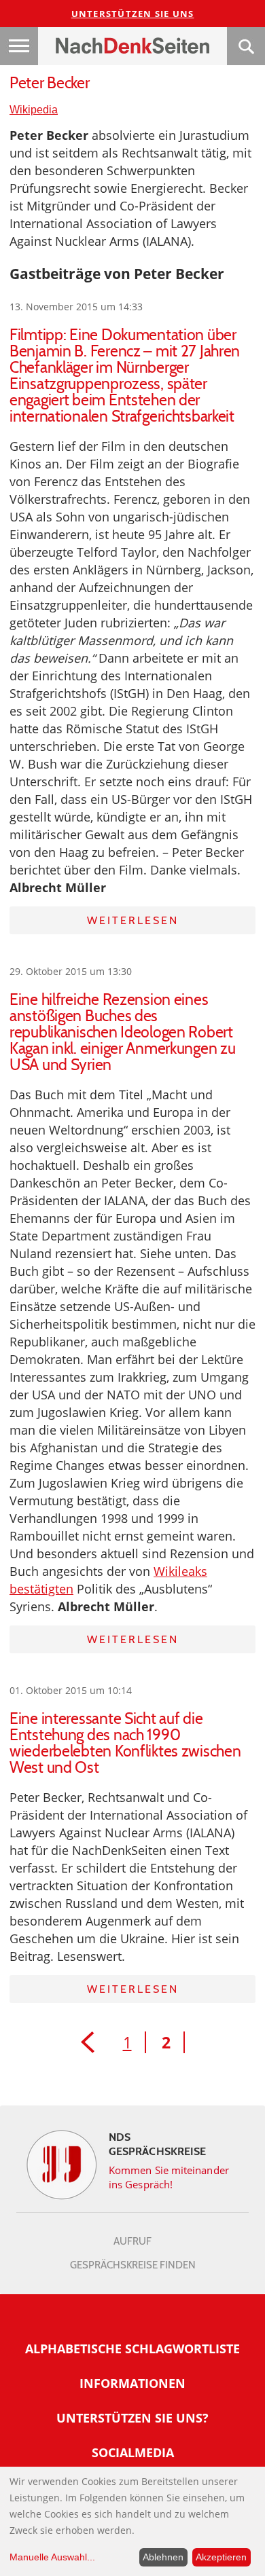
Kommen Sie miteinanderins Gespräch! (169, 2177)
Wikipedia (34, 110)
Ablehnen (163, 2557)
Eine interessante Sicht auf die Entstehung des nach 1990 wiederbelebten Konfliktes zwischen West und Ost (125, 1743)
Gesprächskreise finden (133, 2265)
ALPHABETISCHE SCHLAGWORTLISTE (132, 2349)
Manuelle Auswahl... (52, 2557)
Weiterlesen (133, 920)
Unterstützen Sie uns (133, 14)
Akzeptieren (221, 2557)
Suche (246, 46)
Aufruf (132, 2241)
